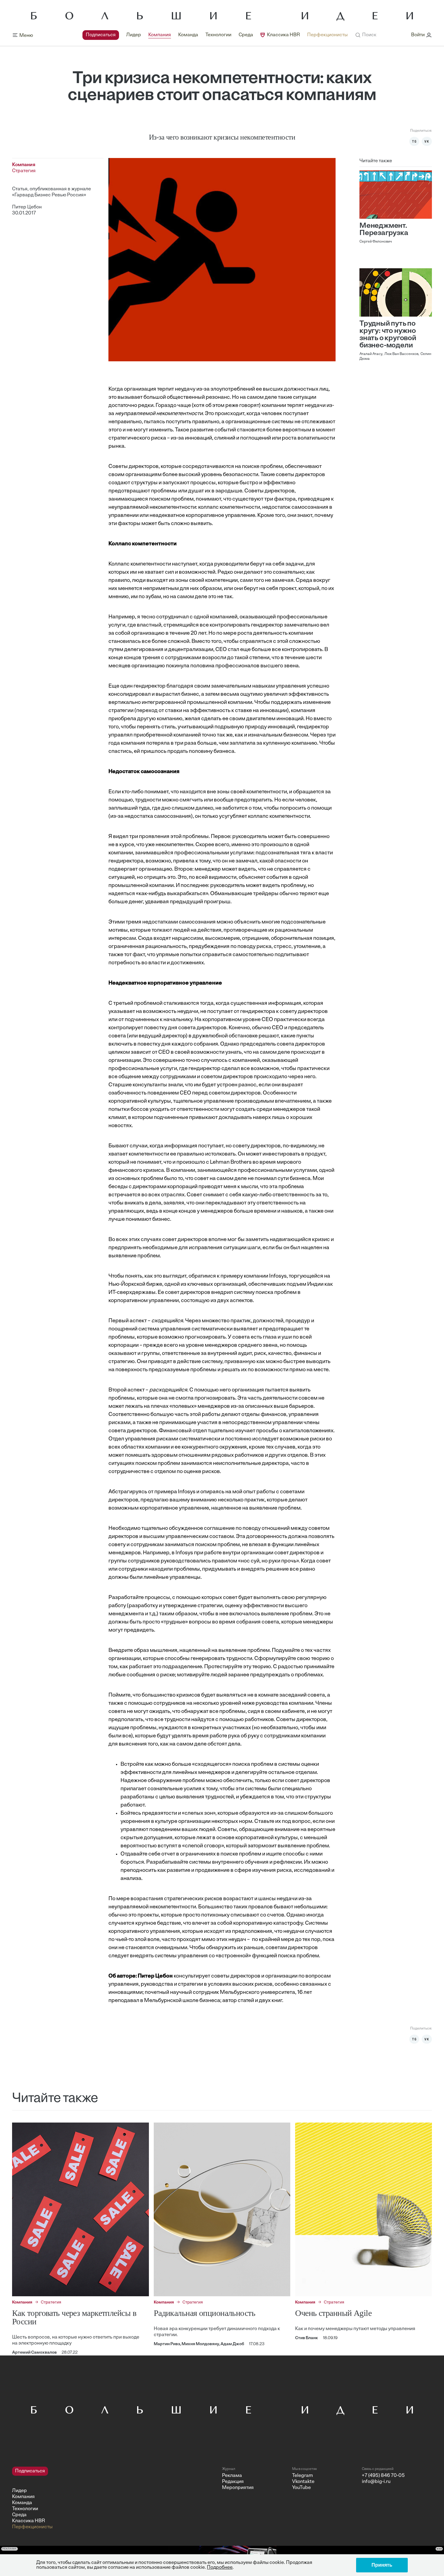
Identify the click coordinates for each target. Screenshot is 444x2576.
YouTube (301, 2488)
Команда (188, 35)
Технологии (218, 35)
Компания (160, 35)
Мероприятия (238, 2488)
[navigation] (215, 35)
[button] (366, 35)
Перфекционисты (327, 35)
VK (427, 141)
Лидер (134, 35)
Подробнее (220, 2568)
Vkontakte (303, 2482)
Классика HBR (283, 35)
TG (414, 141)
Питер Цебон (27, 207)
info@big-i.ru (376, 2482)
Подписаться (101, 35)
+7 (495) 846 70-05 (383, 2476)
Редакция (233, 2482)
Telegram (302, 2476)
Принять (382, 2565)
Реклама (232, 2476)
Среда (246, 35)
